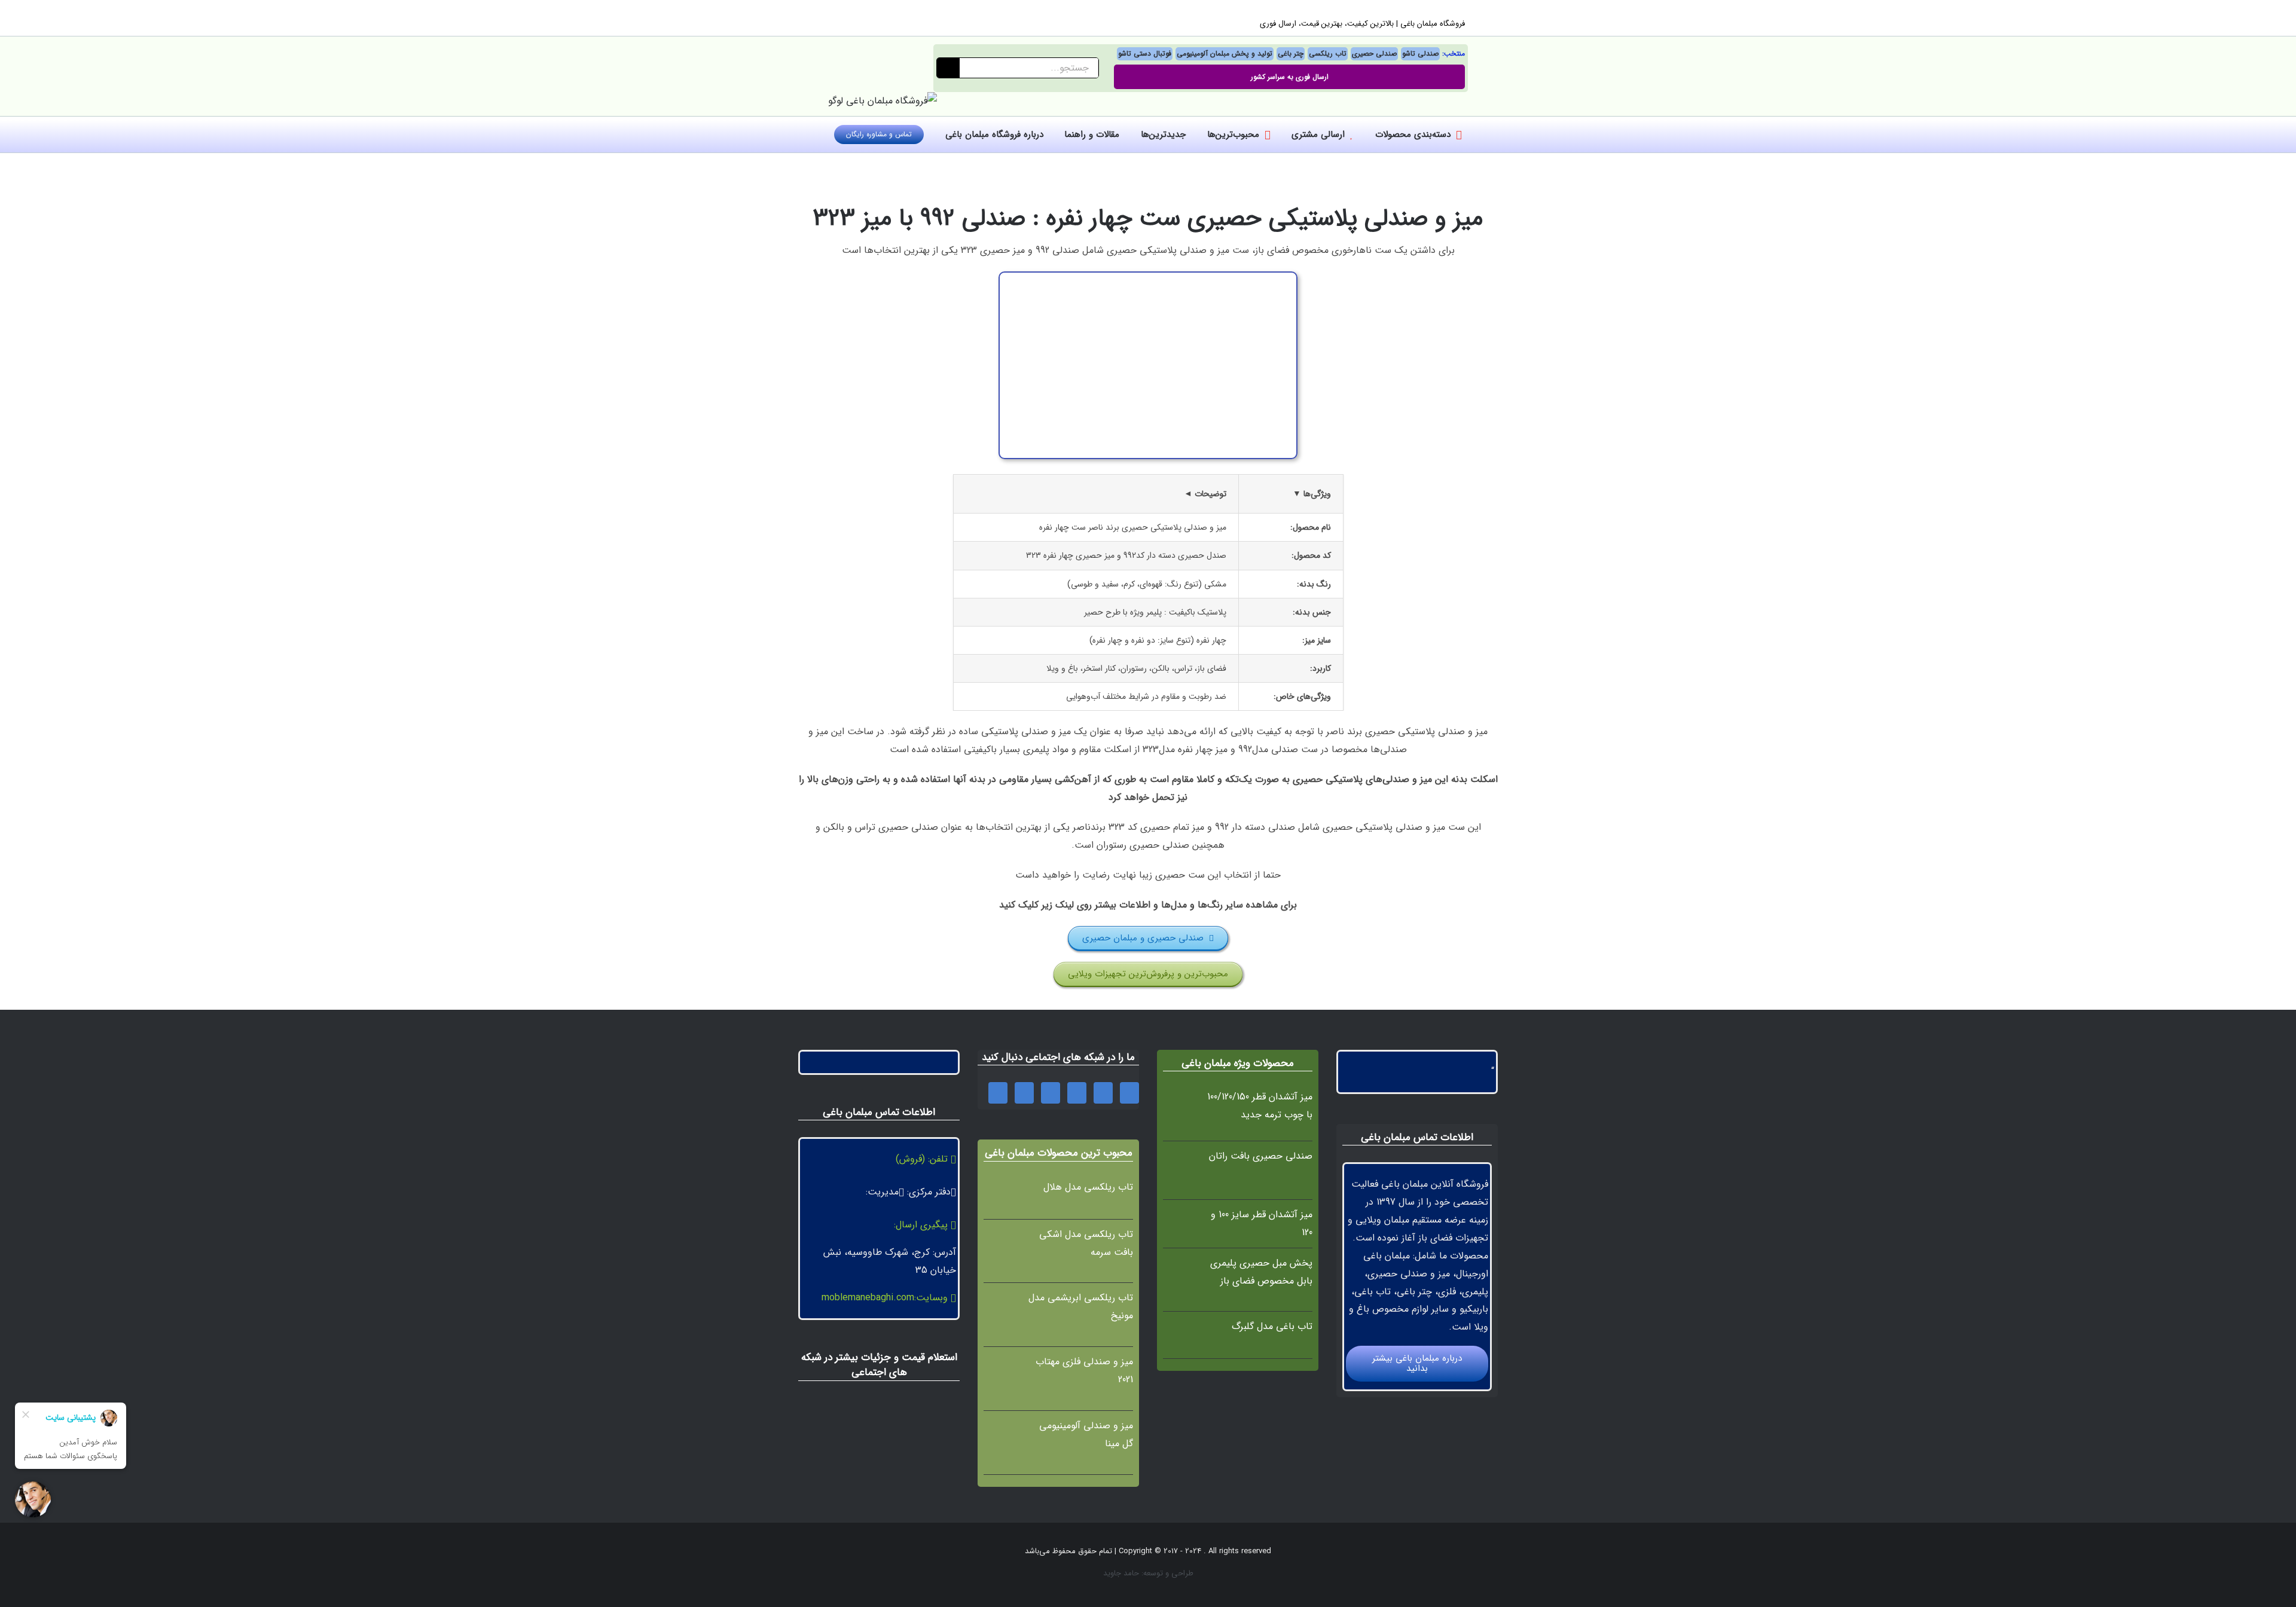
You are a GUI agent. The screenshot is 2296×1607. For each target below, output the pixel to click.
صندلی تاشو (1420, 54)
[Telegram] (998, 1093)
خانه (1287, 169)
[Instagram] (1077, 1093)
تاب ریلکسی (1328, 54)
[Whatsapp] (1103, 1093)
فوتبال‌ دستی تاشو (1145, 54)
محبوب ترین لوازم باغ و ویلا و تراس (1216, 169)
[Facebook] (1051, 1093)
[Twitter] (1024, 1093)
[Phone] (1129, 1093)
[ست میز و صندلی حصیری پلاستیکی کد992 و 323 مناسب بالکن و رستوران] (1148, 277)
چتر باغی (1291, 54)
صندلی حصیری (1374, 54)
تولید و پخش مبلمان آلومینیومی (1225, 54)
